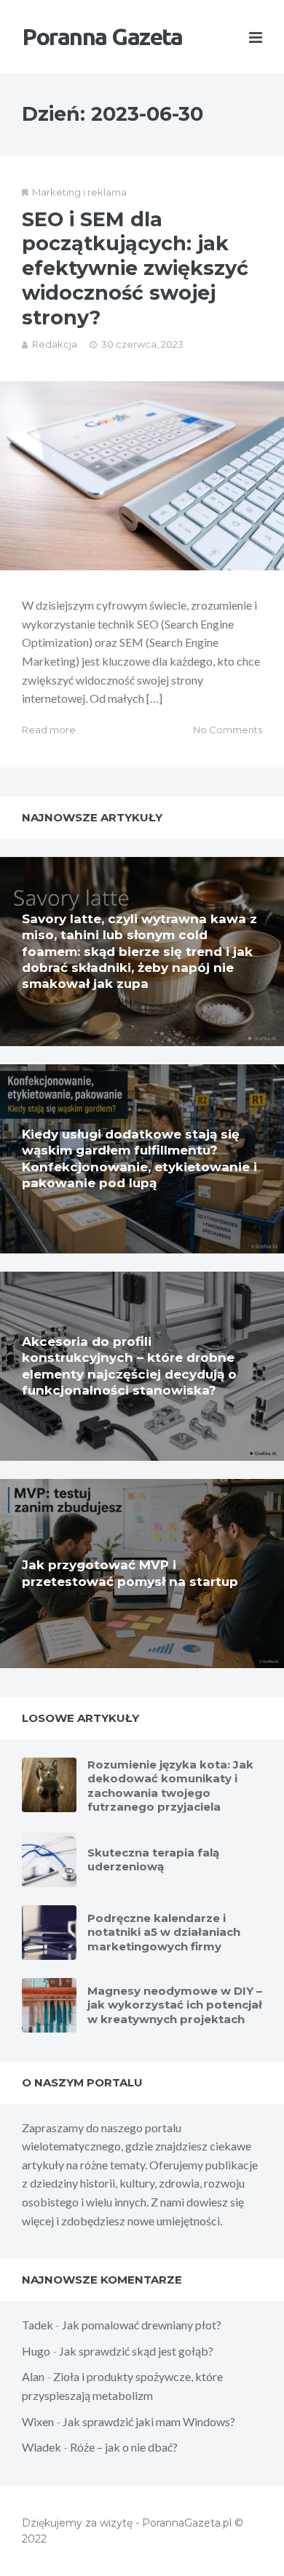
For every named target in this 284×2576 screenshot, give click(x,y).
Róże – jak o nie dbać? (124, 2447)
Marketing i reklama (79, 192)
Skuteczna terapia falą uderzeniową (153, 1860)
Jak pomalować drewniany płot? (142, 2325)
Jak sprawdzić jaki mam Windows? (149, 2421)
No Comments (228, 730)
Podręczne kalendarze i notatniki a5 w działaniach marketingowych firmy (164, 1932)
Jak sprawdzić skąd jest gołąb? (136, 2351)
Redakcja (55, 344)
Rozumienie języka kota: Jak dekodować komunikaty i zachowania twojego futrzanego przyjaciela (170, 1786)
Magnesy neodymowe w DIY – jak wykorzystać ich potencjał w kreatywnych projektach (175, 2005)
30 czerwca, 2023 (142, 344)
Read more (49, 730)
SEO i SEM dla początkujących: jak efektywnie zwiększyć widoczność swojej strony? (135, 268)
